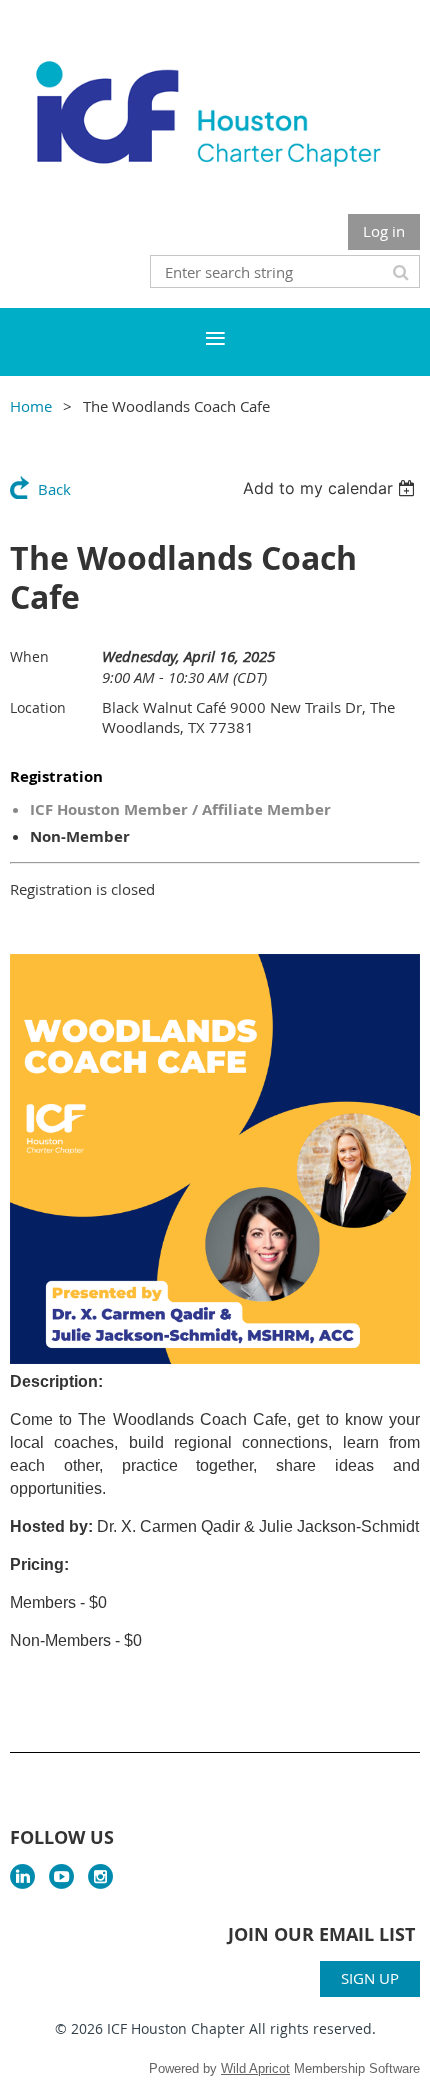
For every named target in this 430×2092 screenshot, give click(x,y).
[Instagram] (100, 1876)
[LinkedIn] (22, 1876)
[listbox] (331, 488)
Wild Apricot (255, 2068)
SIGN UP (370, 1978)
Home (31, 406)
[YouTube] (61, 1876)
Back (54, 489)
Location (38, 707)
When (29, 656)
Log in (384, 231)
